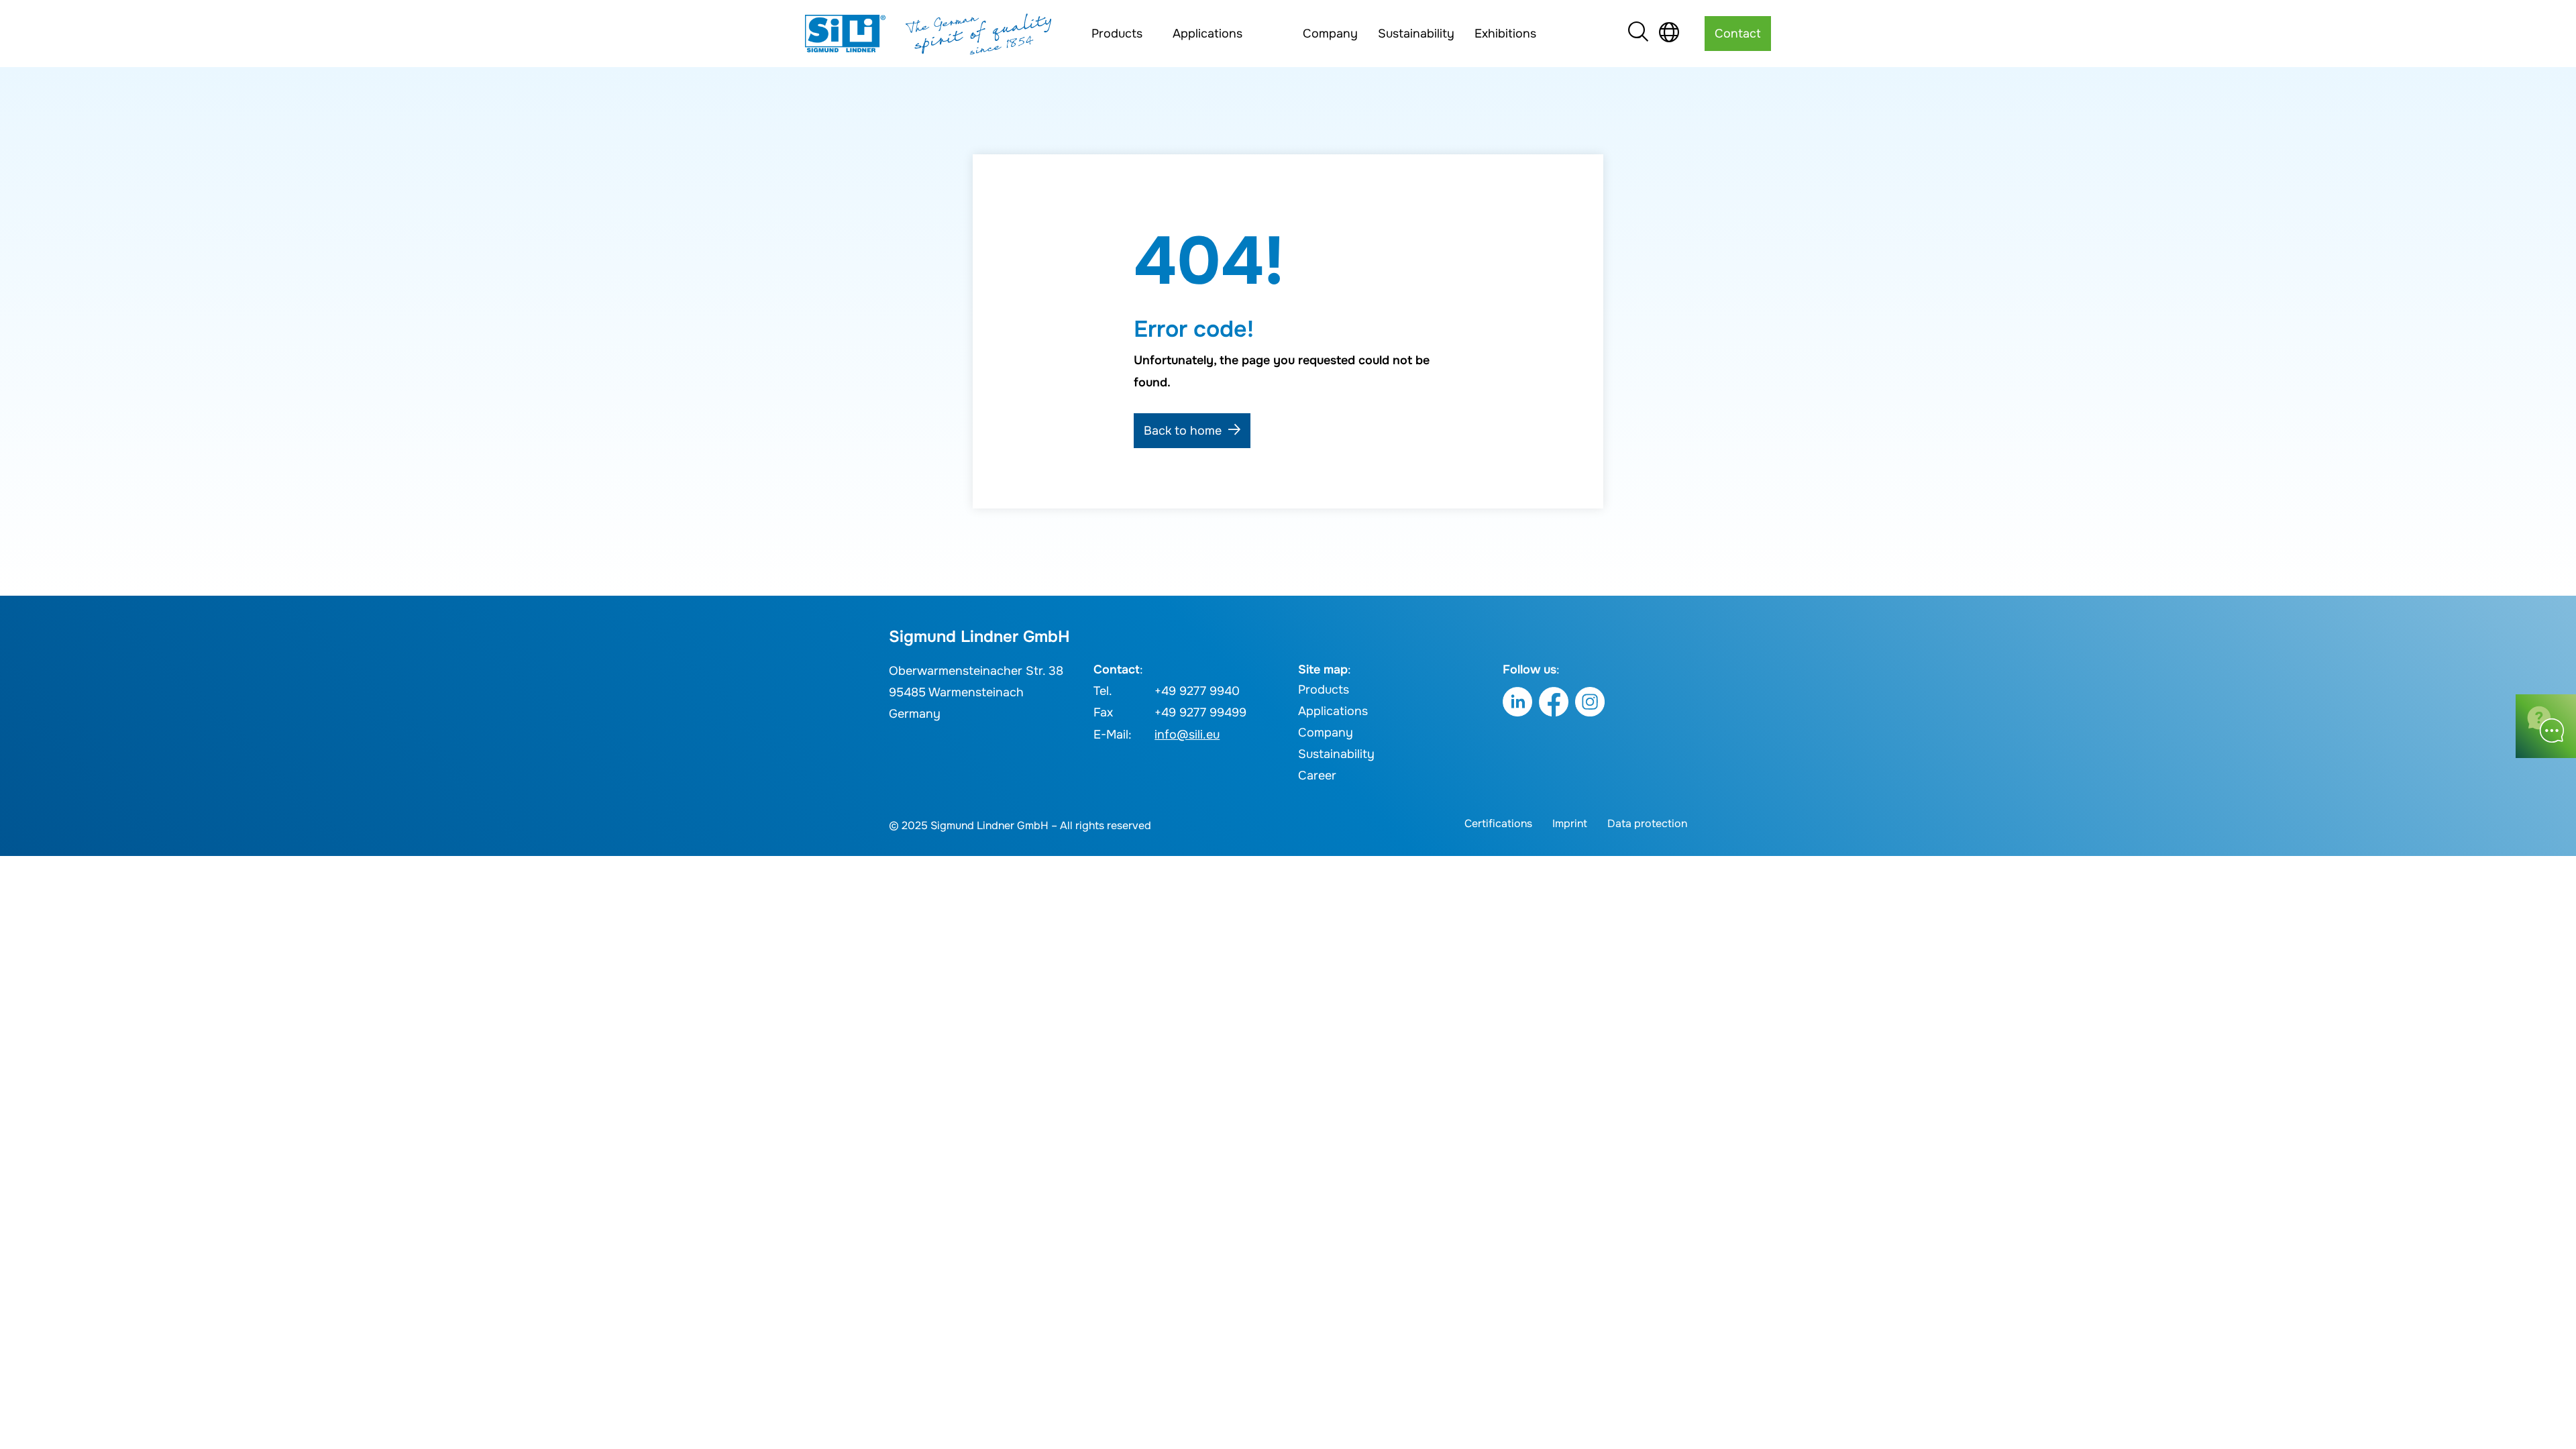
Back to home (1183, 431)
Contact (1738, 34)
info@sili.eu (1187, 735)
